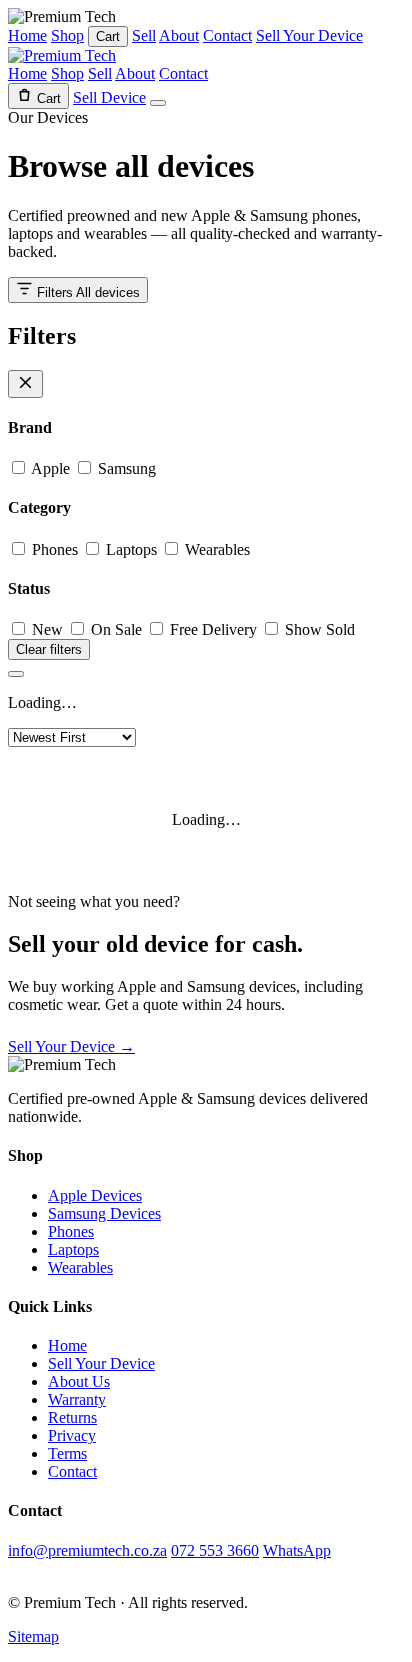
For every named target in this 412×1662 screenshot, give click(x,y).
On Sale (114, 629)
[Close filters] (25, 384)
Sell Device (109, 97)
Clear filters (49, 649)
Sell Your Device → (71, 1046)
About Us (79, 1381)
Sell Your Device (309, 35)
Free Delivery (211, 629)
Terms (67, 1453)
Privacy (72, 1435)
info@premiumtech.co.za (87, 1550)
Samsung (125, 468)
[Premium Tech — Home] (62, 55)
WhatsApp (297, 1550)
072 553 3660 (215, 1550)
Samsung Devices (104, 1213)
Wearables (215, 549)
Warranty (77, 1399)
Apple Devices (95, 1195)
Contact (227, 35)
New (45, 629)
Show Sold (318, 629)
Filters (86, 292)
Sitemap (33, 1636)
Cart (108, 36)
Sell (144, 35)
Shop (67, 35)
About (179, 35)
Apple (49, 468)
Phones (53, 549)
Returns (72, 1417)
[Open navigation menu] (158, 103)
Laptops (129, 549)
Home (27, 35)
